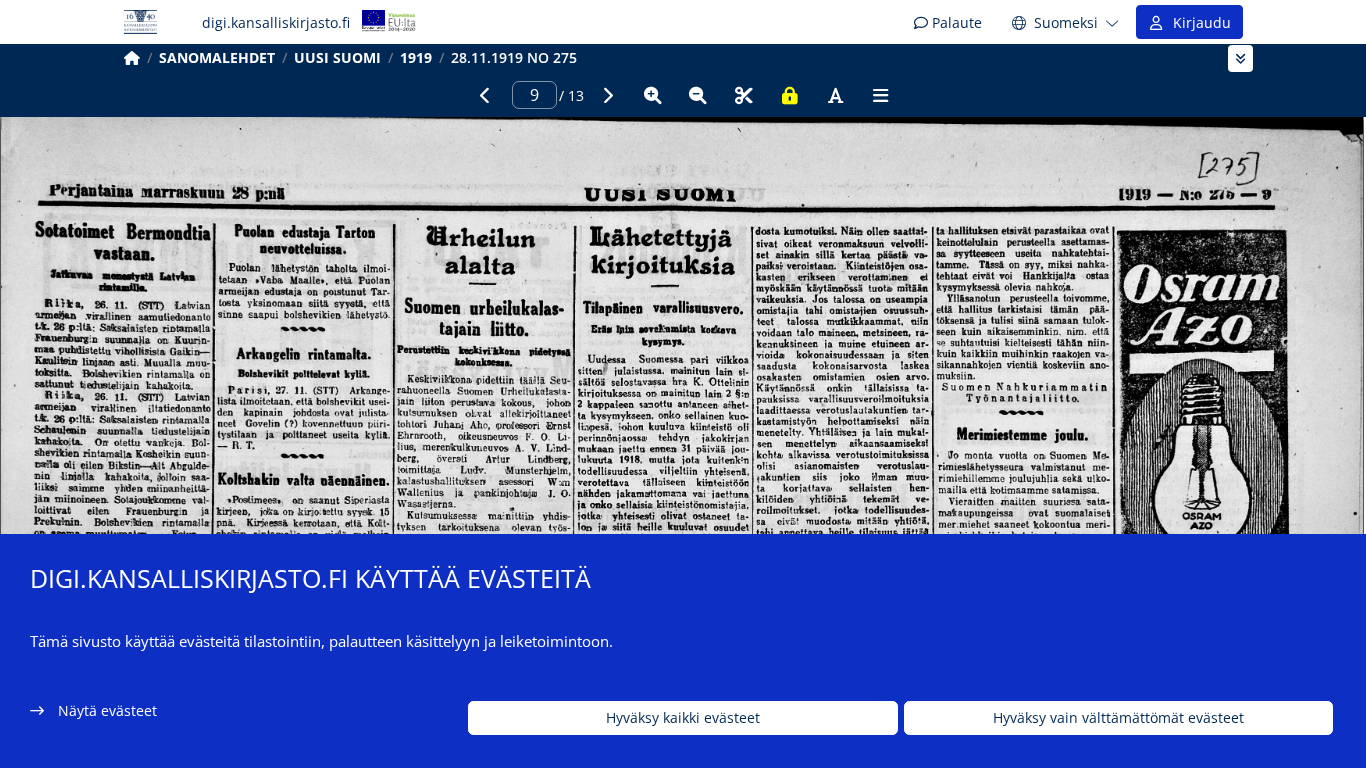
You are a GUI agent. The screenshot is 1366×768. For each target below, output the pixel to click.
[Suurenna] (653, 95)
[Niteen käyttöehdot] (790, 95)
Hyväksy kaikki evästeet (683, 718)
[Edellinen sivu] (485, 95)
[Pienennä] (698, 95)
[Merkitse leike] (744, 95)
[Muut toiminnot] (881, 95)
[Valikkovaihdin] (1240, 58)
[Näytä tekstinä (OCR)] (835, 95)
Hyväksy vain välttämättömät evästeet (1118, 718)
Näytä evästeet (107, 710)
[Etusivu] (132, 57)
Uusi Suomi (337, 57)
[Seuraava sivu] (607, 95)
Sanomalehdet (217, 57)
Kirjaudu (1198, 22)
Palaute (955, 22)
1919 (416, 57)
